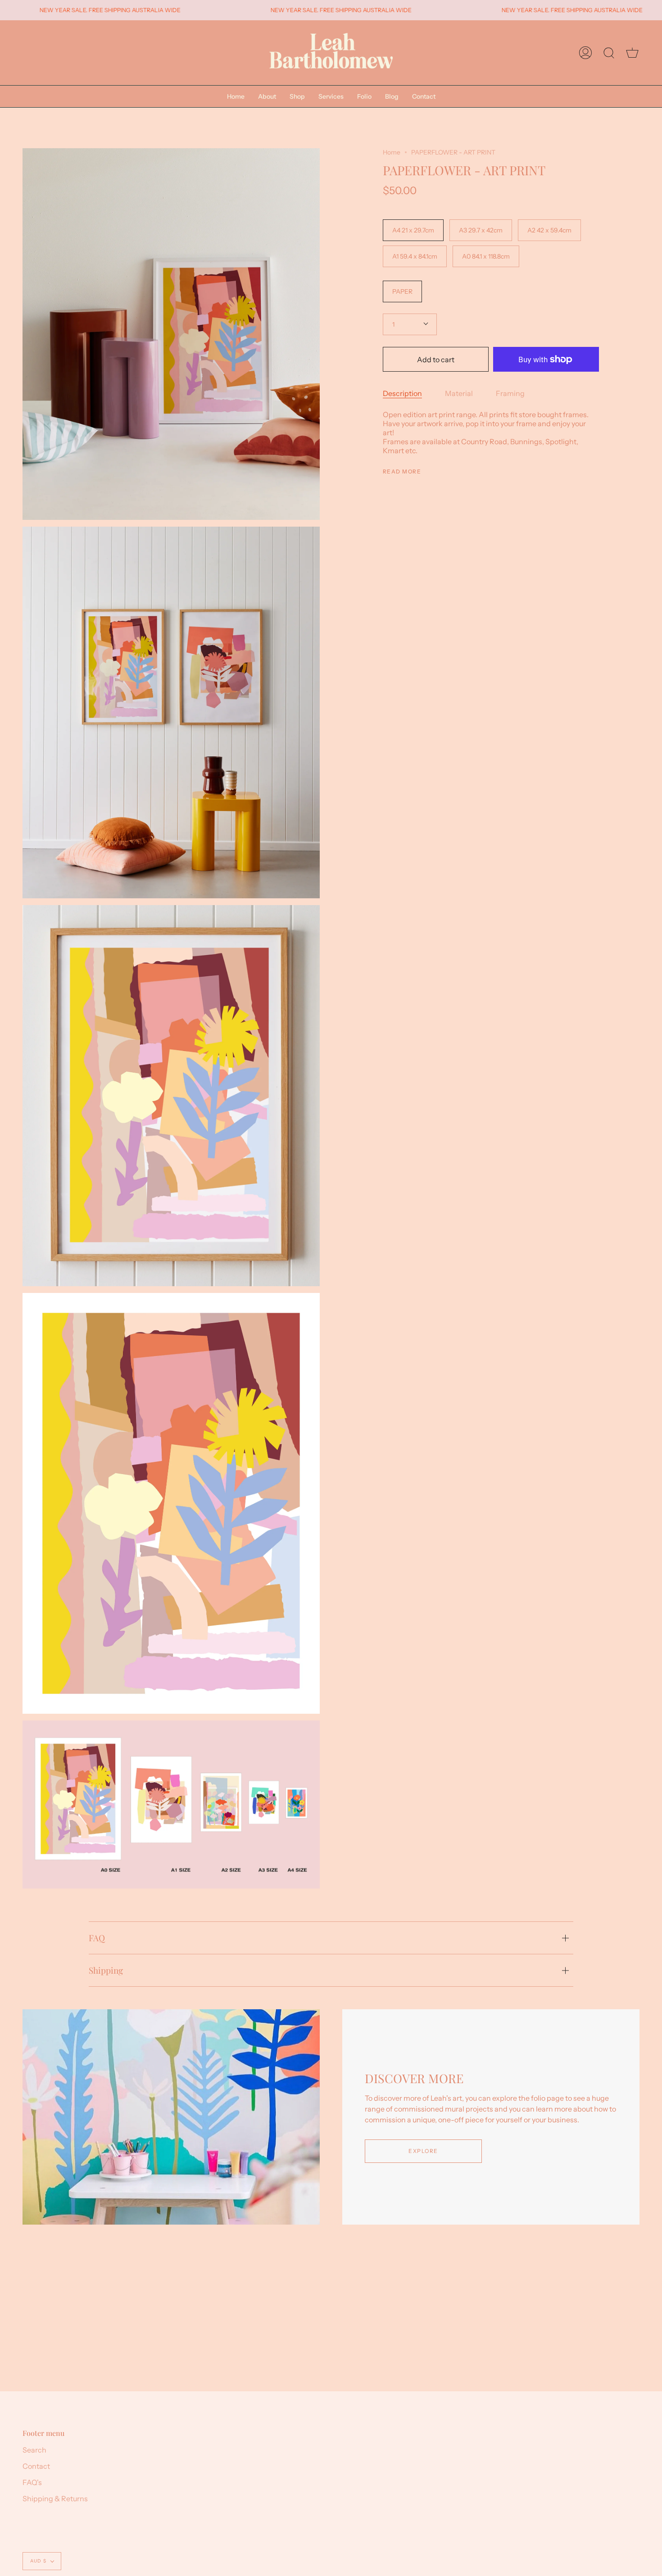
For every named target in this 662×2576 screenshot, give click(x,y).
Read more (402, 472)
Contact (36, 2466)
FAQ (97, 1938)
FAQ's (32, 2482)
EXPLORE (423, 2151)
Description (402, 393)
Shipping (106, 1970)
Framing (510, 393)
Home (392, 152)
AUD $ (38, 2561)
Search (34, 2450)
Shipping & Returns (55, 2499)
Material (459, 393)
